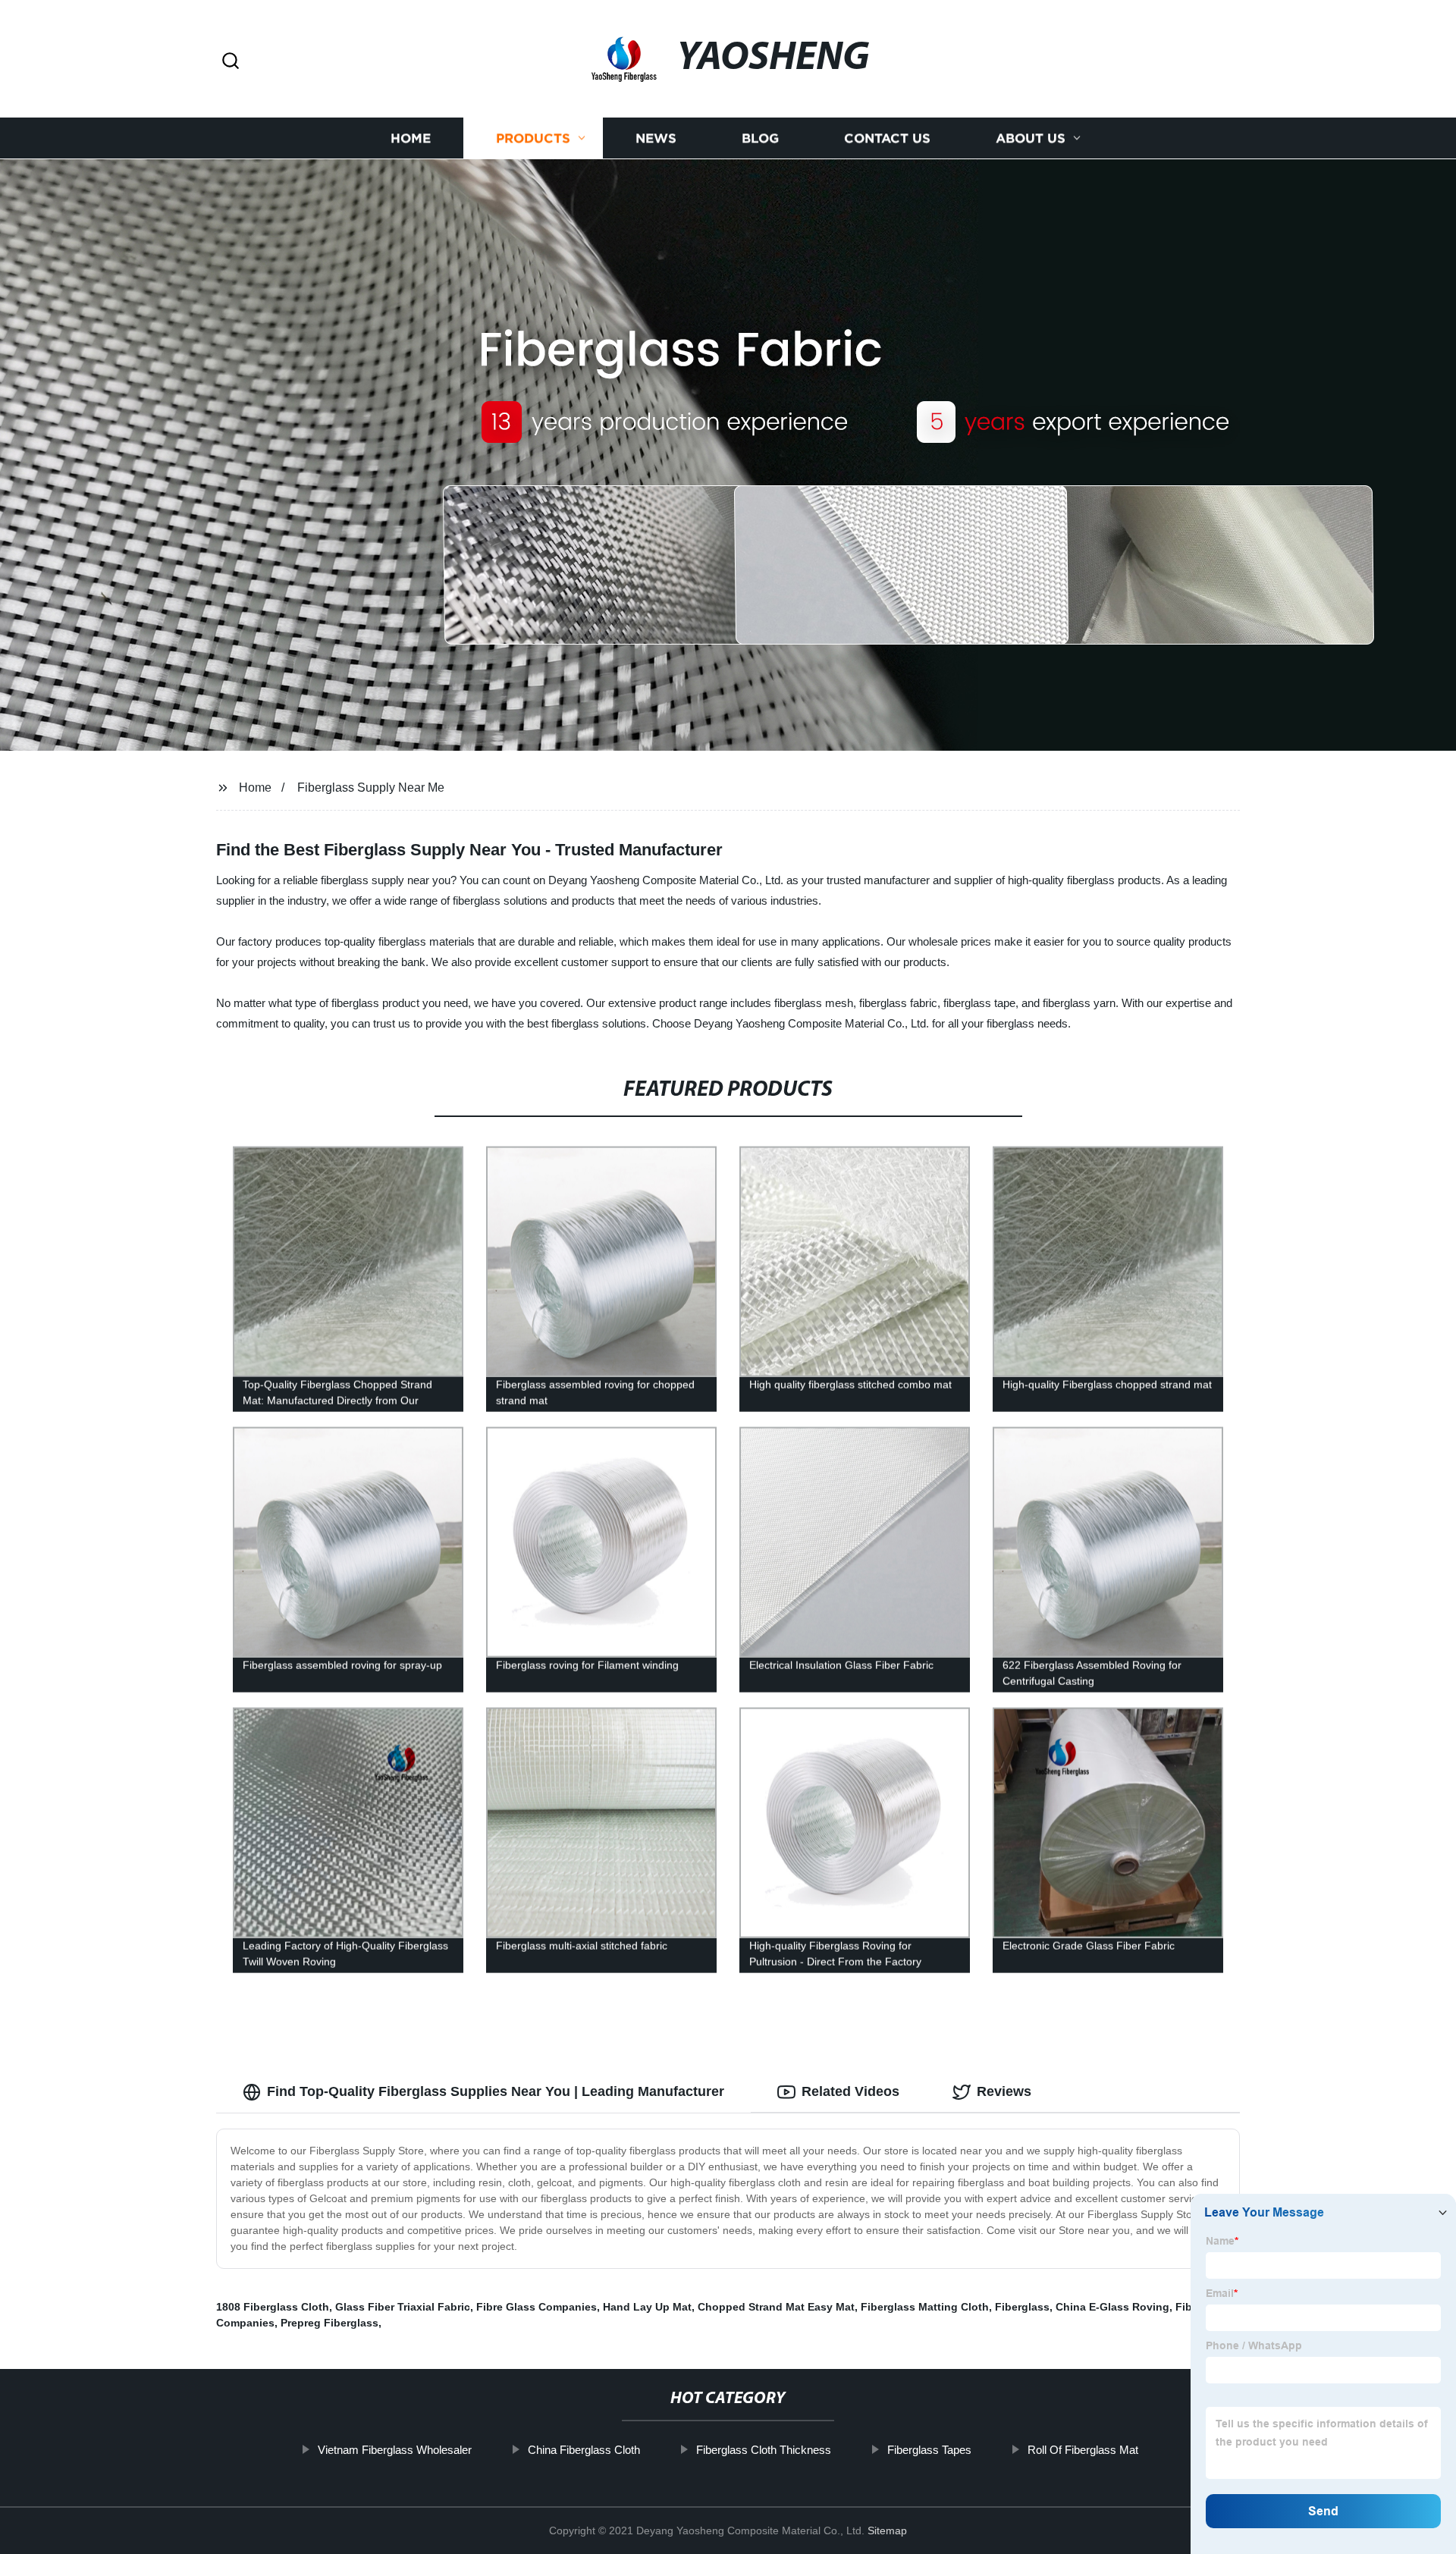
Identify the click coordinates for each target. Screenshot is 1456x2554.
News (656, 138)
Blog (760, 138)
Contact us (887, 138)
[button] (231, 62)
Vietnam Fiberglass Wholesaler (395, 2450)
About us (1031, 138)
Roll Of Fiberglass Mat (1083, 2450)
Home (411, 138)
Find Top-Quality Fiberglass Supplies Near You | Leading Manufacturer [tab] (496, 2091)
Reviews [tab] (1004, 2091)
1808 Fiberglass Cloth (273, 2307)
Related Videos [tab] (850, 2091)
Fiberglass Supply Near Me (371, 788)
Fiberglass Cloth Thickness (764, 2450)
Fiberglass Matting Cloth (925, 2307)
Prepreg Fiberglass (329, 2323)
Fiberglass (1022, 2307)
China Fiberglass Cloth (584, 2450)
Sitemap (887, 2530)
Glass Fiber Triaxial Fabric (403, 2307)
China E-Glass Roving (1112, 2307)
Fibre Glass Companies (537, 2307)
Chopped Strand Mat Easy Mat (776, 2307)
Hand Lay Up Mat (647, 2307)
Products (533, 138)
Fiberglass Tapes (929, 2450)
